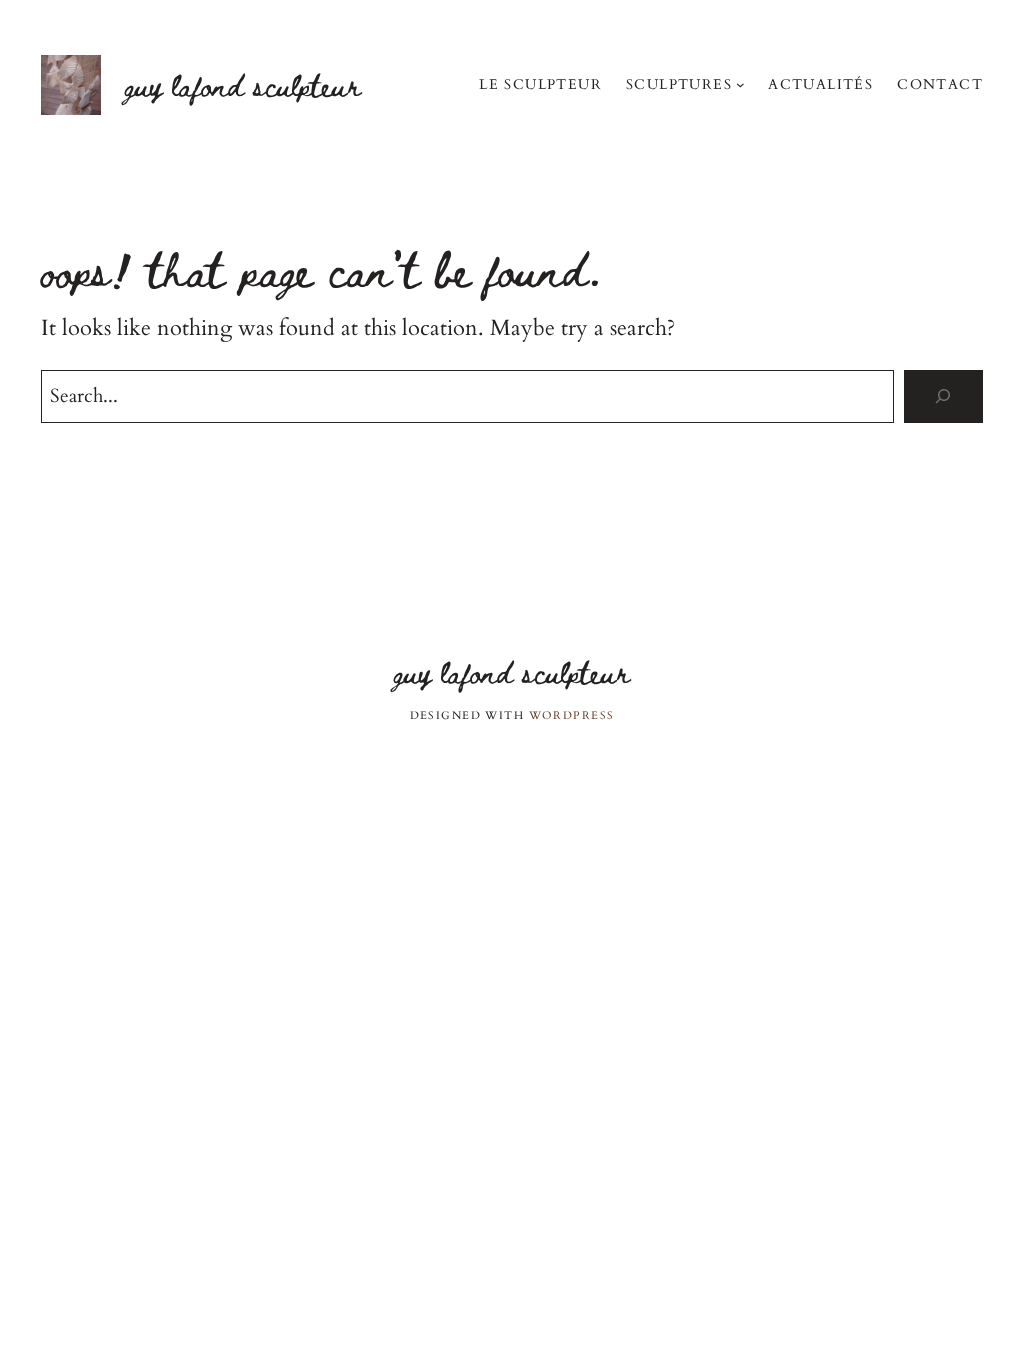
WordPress (572, 715)
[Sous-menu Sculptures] (740, 84)
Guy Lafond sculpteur (243, 84)
